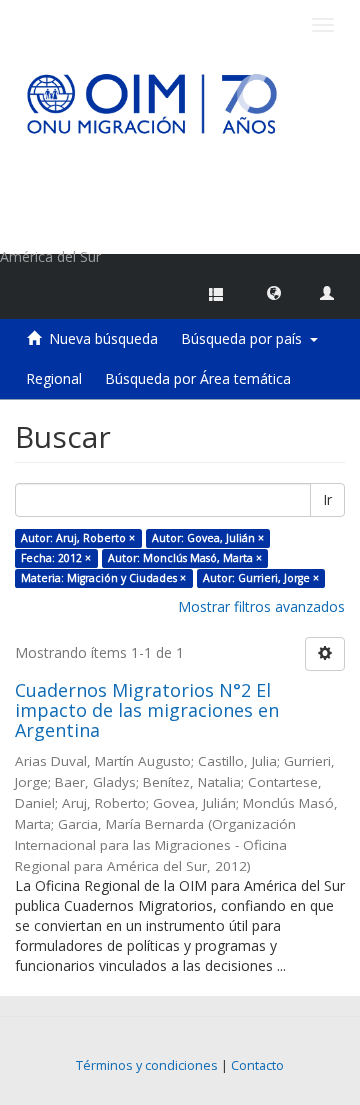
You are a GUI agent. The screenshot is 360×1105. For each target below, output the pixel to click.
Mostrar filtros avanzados (261, 606)
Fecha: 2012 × (56, 558)
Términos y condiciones (147, 1065)
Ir (327, 499)
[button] (274, 292)
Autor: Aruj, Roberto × (78, 538)
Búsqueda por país (245, 338)
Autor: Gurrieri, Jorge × (261, 578)
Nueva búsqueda (103, 338)
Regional (54, 378)
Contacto (257, 1065)
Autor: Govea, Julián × (208, 538)
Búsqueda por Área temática (198, 378)
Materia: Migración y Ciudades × (103, 578)
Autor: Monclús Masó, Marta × (185, 558)
